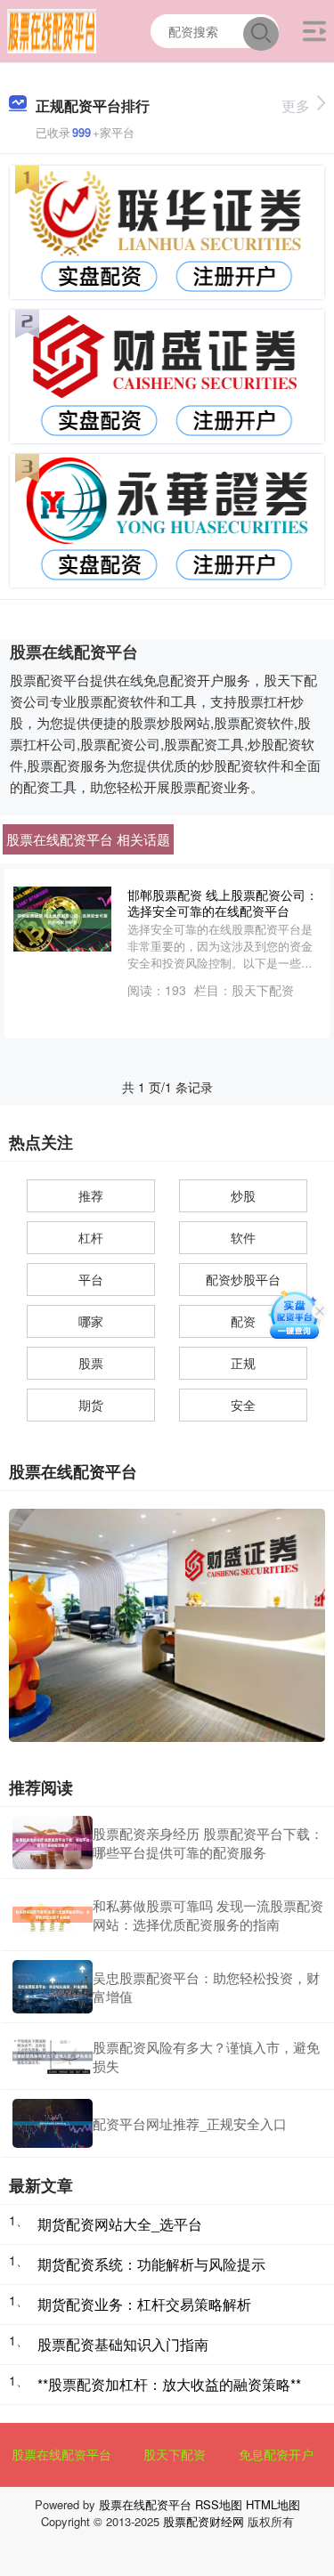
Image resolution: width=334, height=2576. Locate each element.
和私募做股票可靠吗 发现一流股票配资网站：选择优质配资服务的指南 (208, 1915)
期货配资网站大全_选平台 (120, 2224)
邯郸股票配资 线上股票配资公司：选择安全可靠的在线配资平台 (223, 903)
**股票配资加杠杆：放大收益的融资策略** (169, 2384)
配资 (243, 1321)
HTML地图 (273, 2504)
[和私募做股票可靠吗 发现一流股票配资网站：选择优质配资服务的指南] (53, 1915)
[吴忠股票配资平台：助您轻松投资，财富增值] (53, 1987)
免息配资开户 (276, 2454)
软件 (243, 1237)
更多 (296, 105)
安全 (243, 1405)
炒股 (243, 1195)
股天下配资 (175, 2454)
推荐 (91, 1195)
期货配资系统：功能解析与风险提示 (151, 2264)
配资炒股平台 (243, 1279)
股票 (91, 1363)
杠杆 (91, 1237)
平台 (91, 1279)
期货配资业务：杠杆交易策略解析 (144, 2304)
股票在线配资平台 (61, 2454)
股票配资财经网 (204, 2521)
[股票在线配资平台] (52, 29)
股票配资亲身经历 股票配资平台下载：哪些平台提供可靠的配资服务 (208, 1843)
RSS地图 (219, 2504)
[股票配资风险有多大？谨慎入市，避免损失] (53, 2056)
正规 (243, 1363)
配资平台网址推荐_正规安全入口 (190, 2123)
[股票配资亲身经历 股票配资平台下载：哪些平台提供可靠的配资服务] (53, 1843)
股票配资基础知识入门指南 (123, 2344)
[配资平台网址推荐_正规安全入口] (53, 2123)
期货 (91, 1405)
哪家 (91, 1321)
